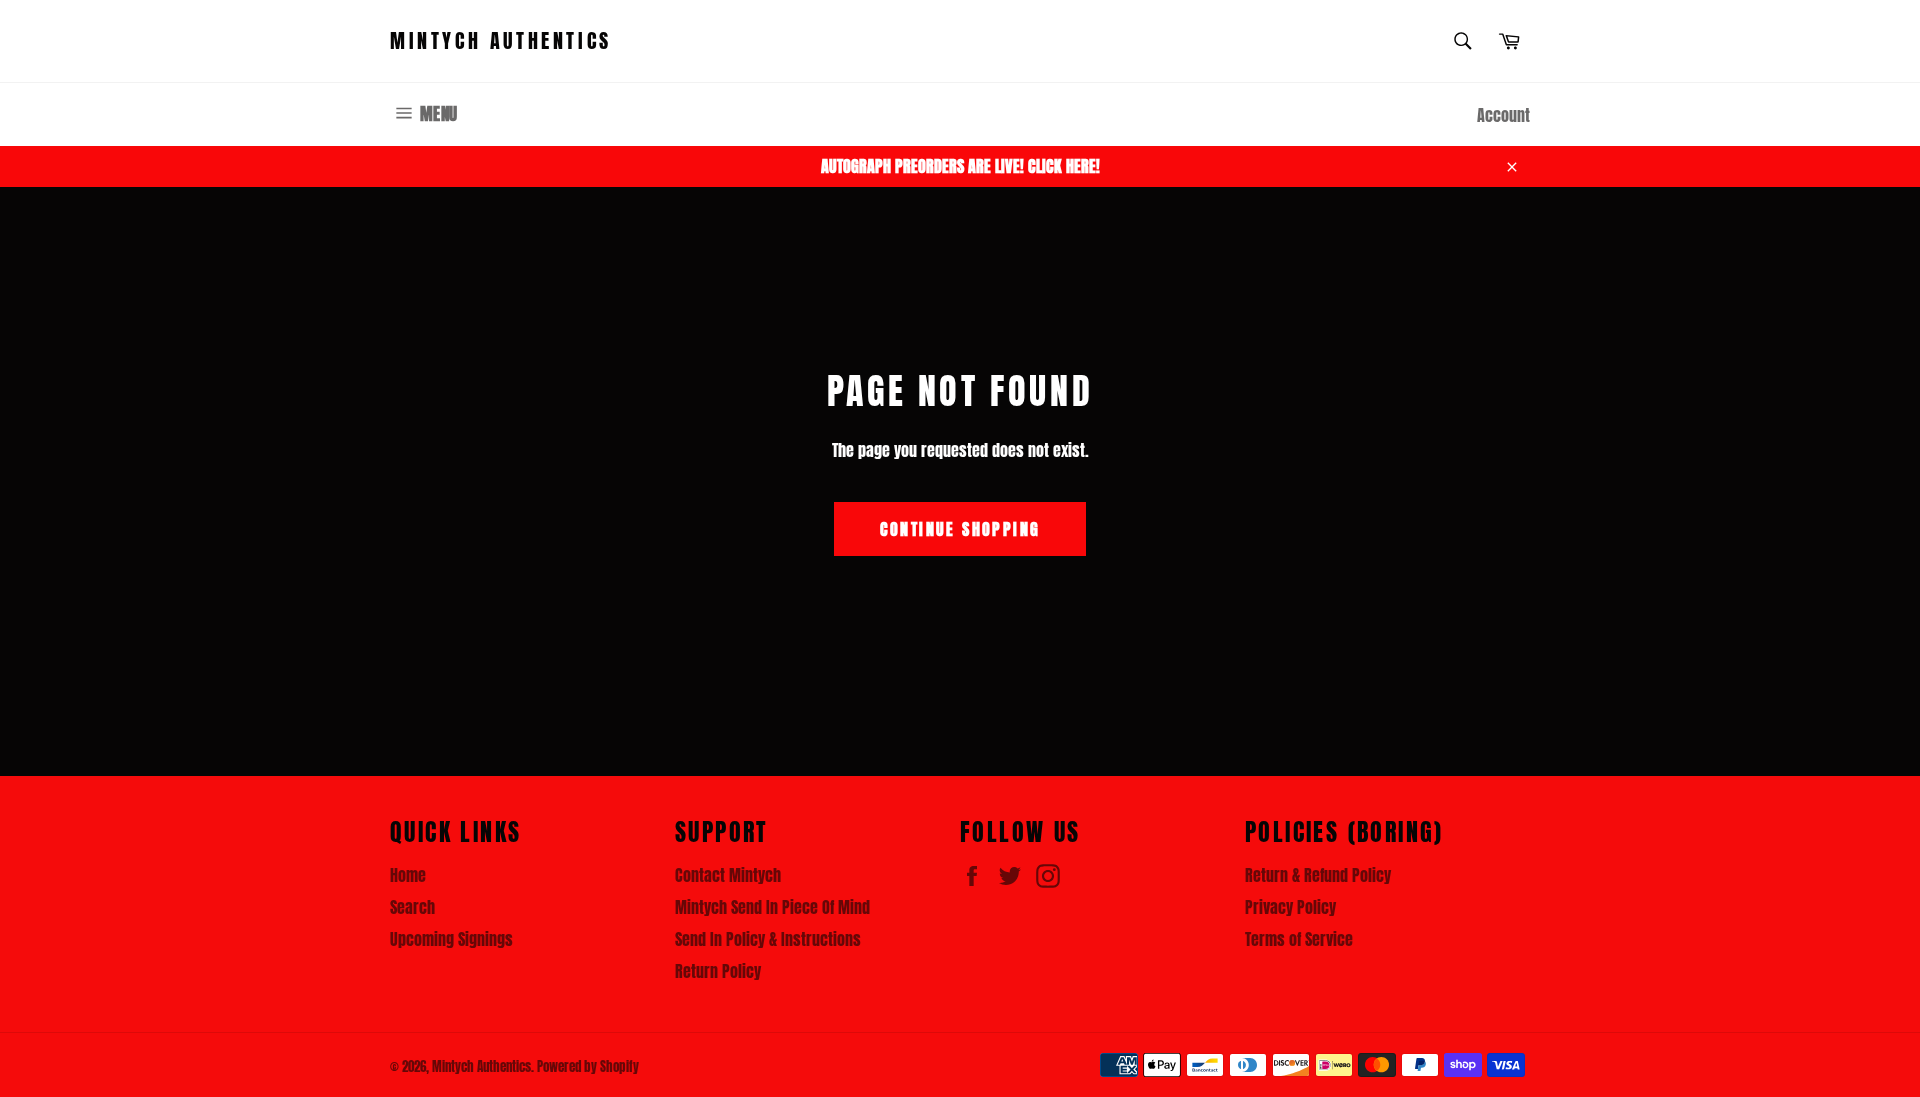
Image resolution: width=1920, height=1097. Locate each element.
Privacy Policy (1290, 907)
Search (412, 907)
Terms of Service (1299, 939)
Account (1503, 115)
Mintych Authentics (501, 41)
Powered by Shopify (588, 1066)
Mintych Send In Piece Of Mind (772, 907)
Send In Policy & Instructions (768, 939)
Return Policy (718, 971)
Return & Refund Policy (1318, 875)
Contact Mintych (728, 875)
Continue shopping (960, 529)
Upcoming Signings (451, 939)
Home (408, 875)
